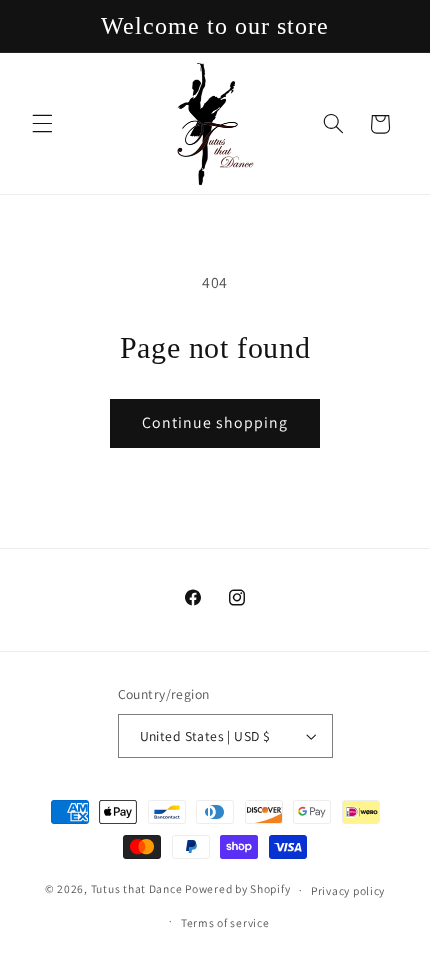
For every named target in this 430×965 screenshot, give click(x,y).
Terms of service (225, 922)
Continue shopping (215, 422)
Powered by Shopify (237, 889)
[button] (42, 124)
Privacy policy (348, 890)
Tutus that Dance (137, 889)
